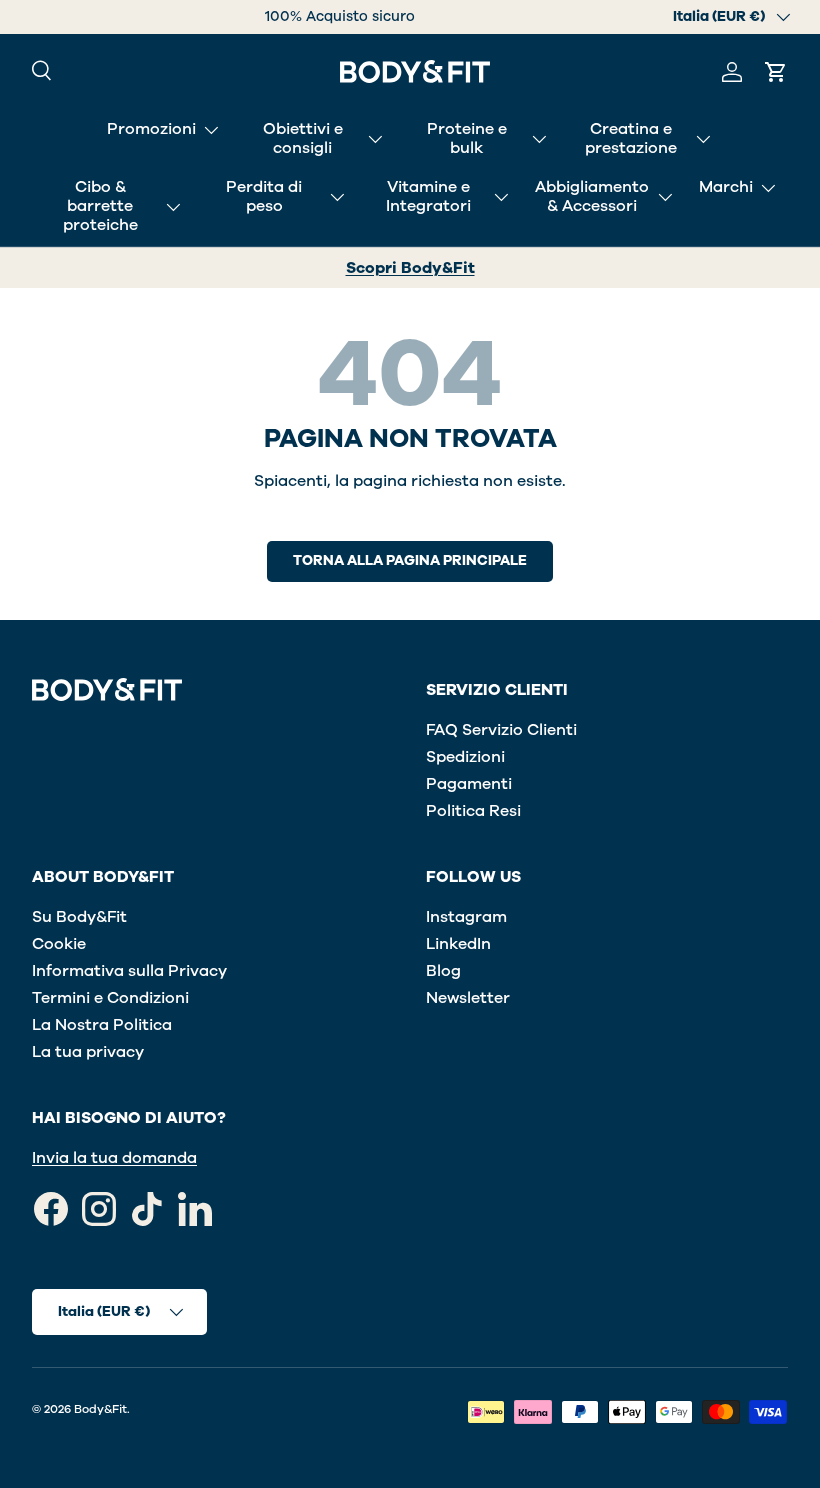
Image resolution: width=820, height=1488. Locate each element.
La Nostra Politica (102, 1025)
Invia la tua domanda (114, 1158)
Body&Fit (100, 1409)
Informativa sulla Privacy (129, 971)
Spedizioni (465, 757)
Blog (443, 971)
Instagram (466, 917)
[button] (776, 72)
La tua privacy (88, 1052)
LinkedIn (458, 944)
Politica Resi (473, 811)
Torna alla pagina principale (410, 560)
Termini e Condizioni (110, 998)
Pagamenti (469, 784)
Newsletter (468, 998)
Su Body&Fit (79, 917)
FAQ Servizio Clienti (501, 730)
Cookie (59, 944)
